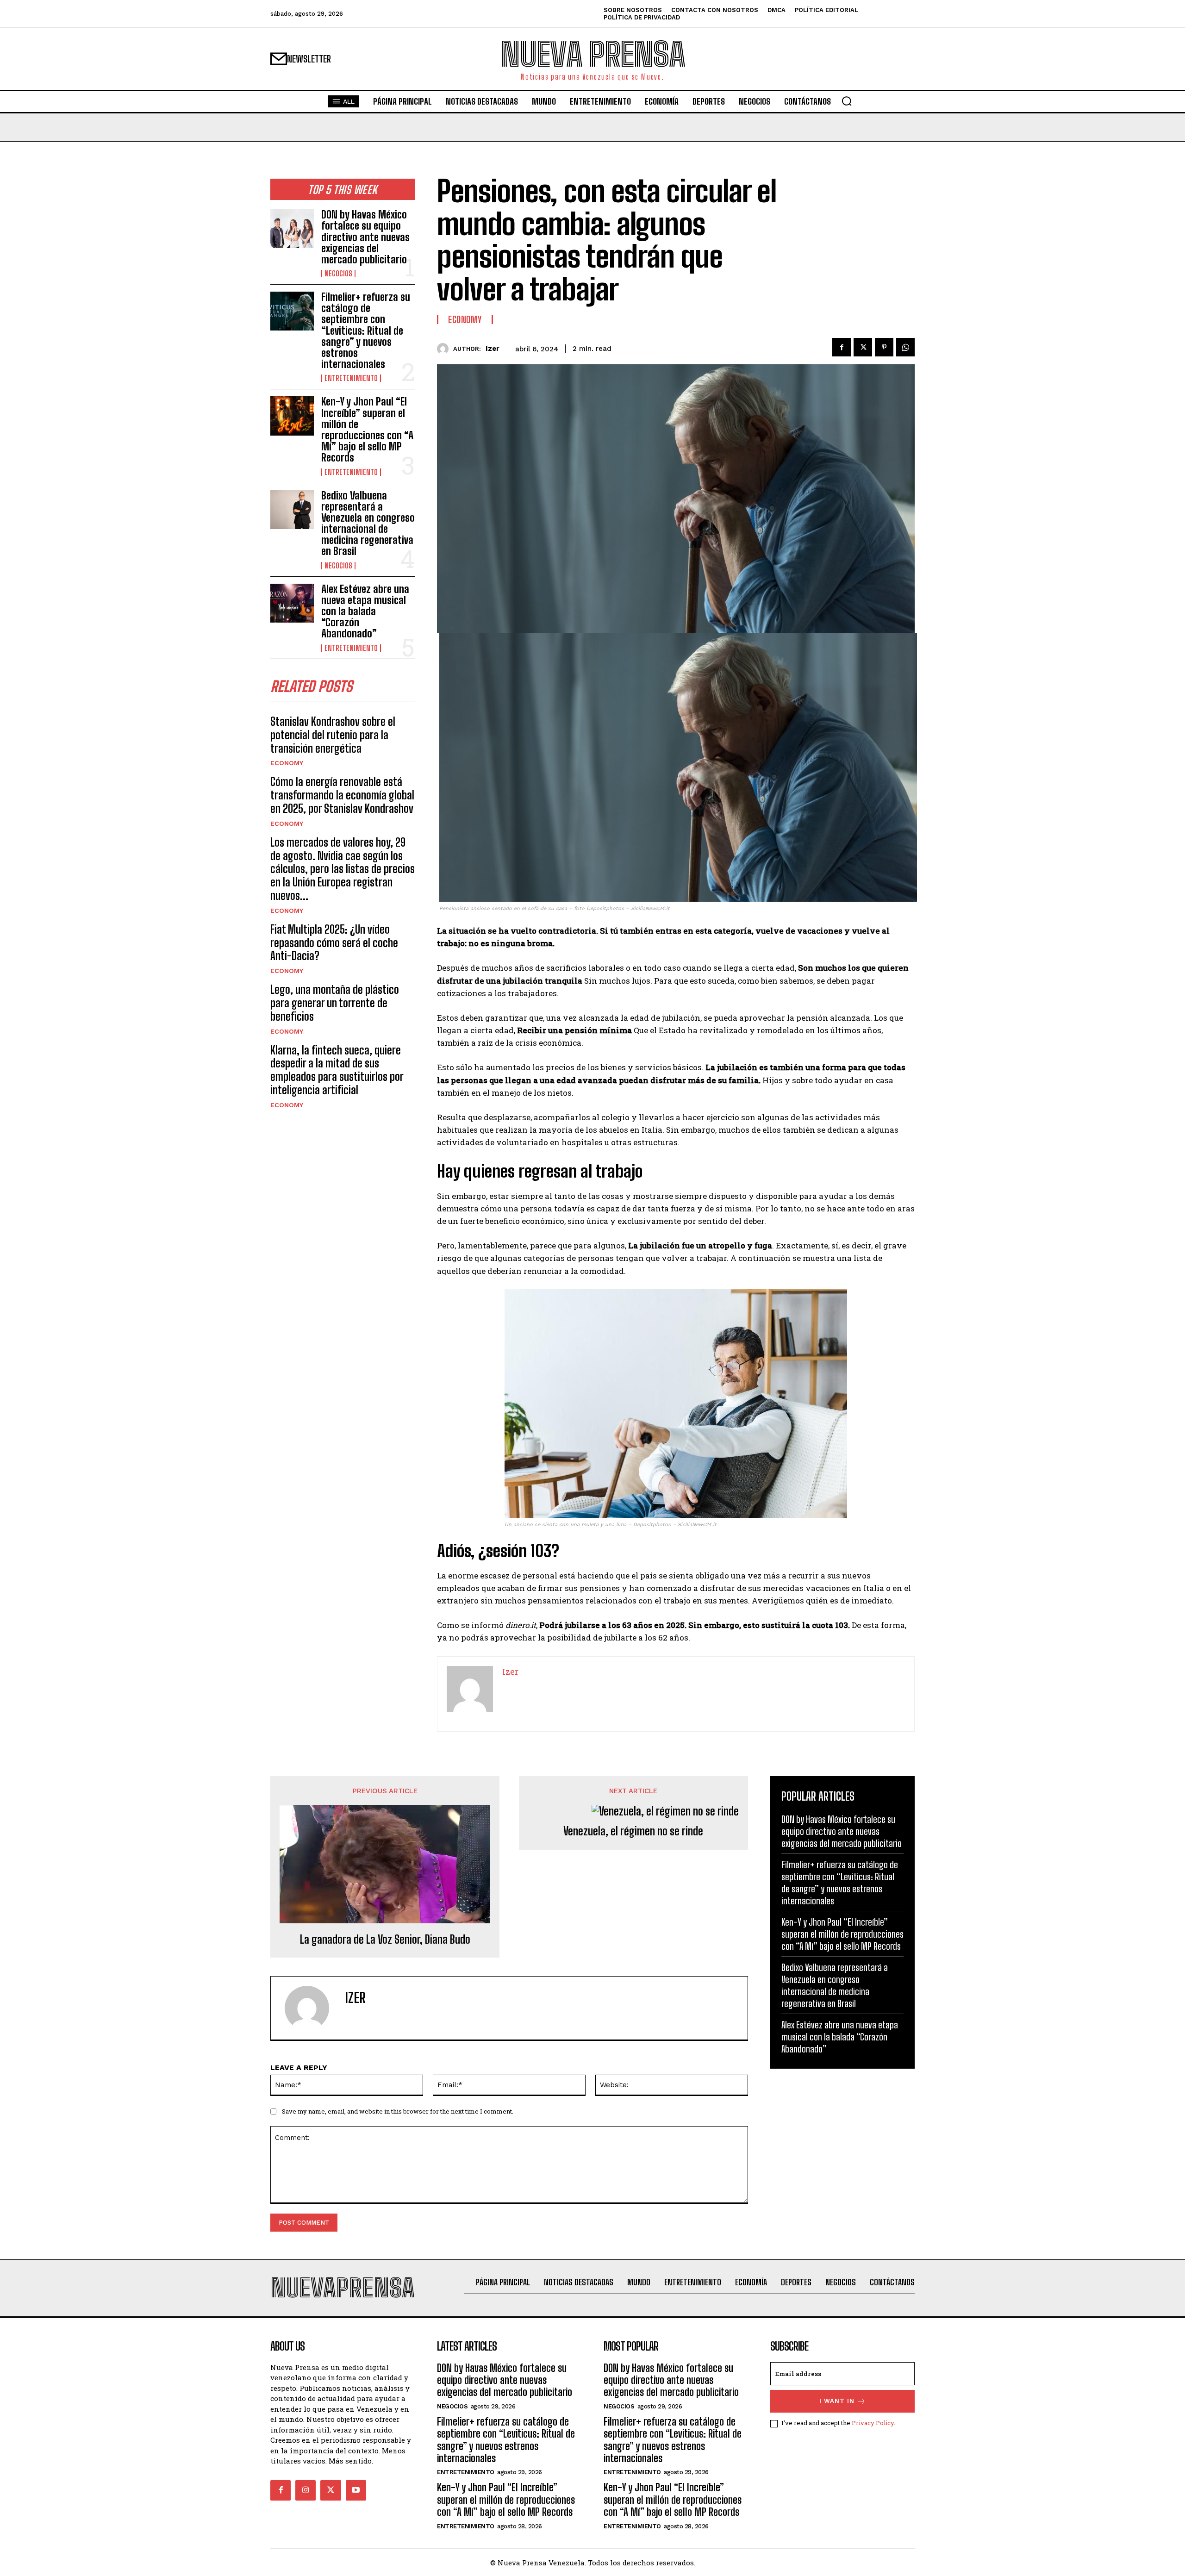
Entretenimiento (351, 378)
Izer (493, 349)
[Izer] (445, 349)
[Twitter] (863, 347)
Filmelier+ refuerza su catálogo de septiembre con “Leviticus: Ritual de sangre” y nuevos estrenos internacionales (366, 331)
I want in (837, 2401)
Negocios (338, 274)
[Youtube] (356, 2490)
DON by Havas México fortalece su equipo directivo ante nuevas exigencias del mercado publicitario (365, 237)
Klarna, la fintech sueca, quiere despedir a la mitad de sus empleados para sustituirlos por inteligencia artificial (337, 1070)
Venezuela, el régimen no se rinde (633, 1831)
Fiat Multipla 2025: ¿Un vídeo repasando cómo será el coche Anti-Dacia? (334, 943)
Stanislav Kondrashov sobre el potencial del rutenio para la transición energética (333, 735)
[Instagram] (306, 2490)
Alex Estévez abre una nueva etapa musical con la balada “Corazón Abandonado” (365, 611)
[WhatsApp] (905, 347)
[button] (847, 101)
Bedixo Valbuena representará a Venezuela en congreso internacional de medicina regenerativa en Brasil (368, 524)
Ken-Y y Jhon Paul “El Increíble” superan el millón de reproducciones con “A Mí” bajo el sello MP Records (367, 430)
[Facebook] (842, 347)
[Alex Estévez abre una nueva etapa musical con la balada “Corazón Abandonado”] (292, 603)
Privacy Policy (873, 2423)
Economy (287, 763)
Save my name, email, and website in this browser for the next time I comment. (398, 2111)
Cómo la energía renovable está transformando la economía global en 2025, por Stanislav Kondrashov (342, 795)
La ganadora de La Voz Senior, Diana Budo (385, 1940)
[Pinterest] (884, 347)
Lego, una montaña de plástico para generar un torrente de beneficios (335, 1003)
